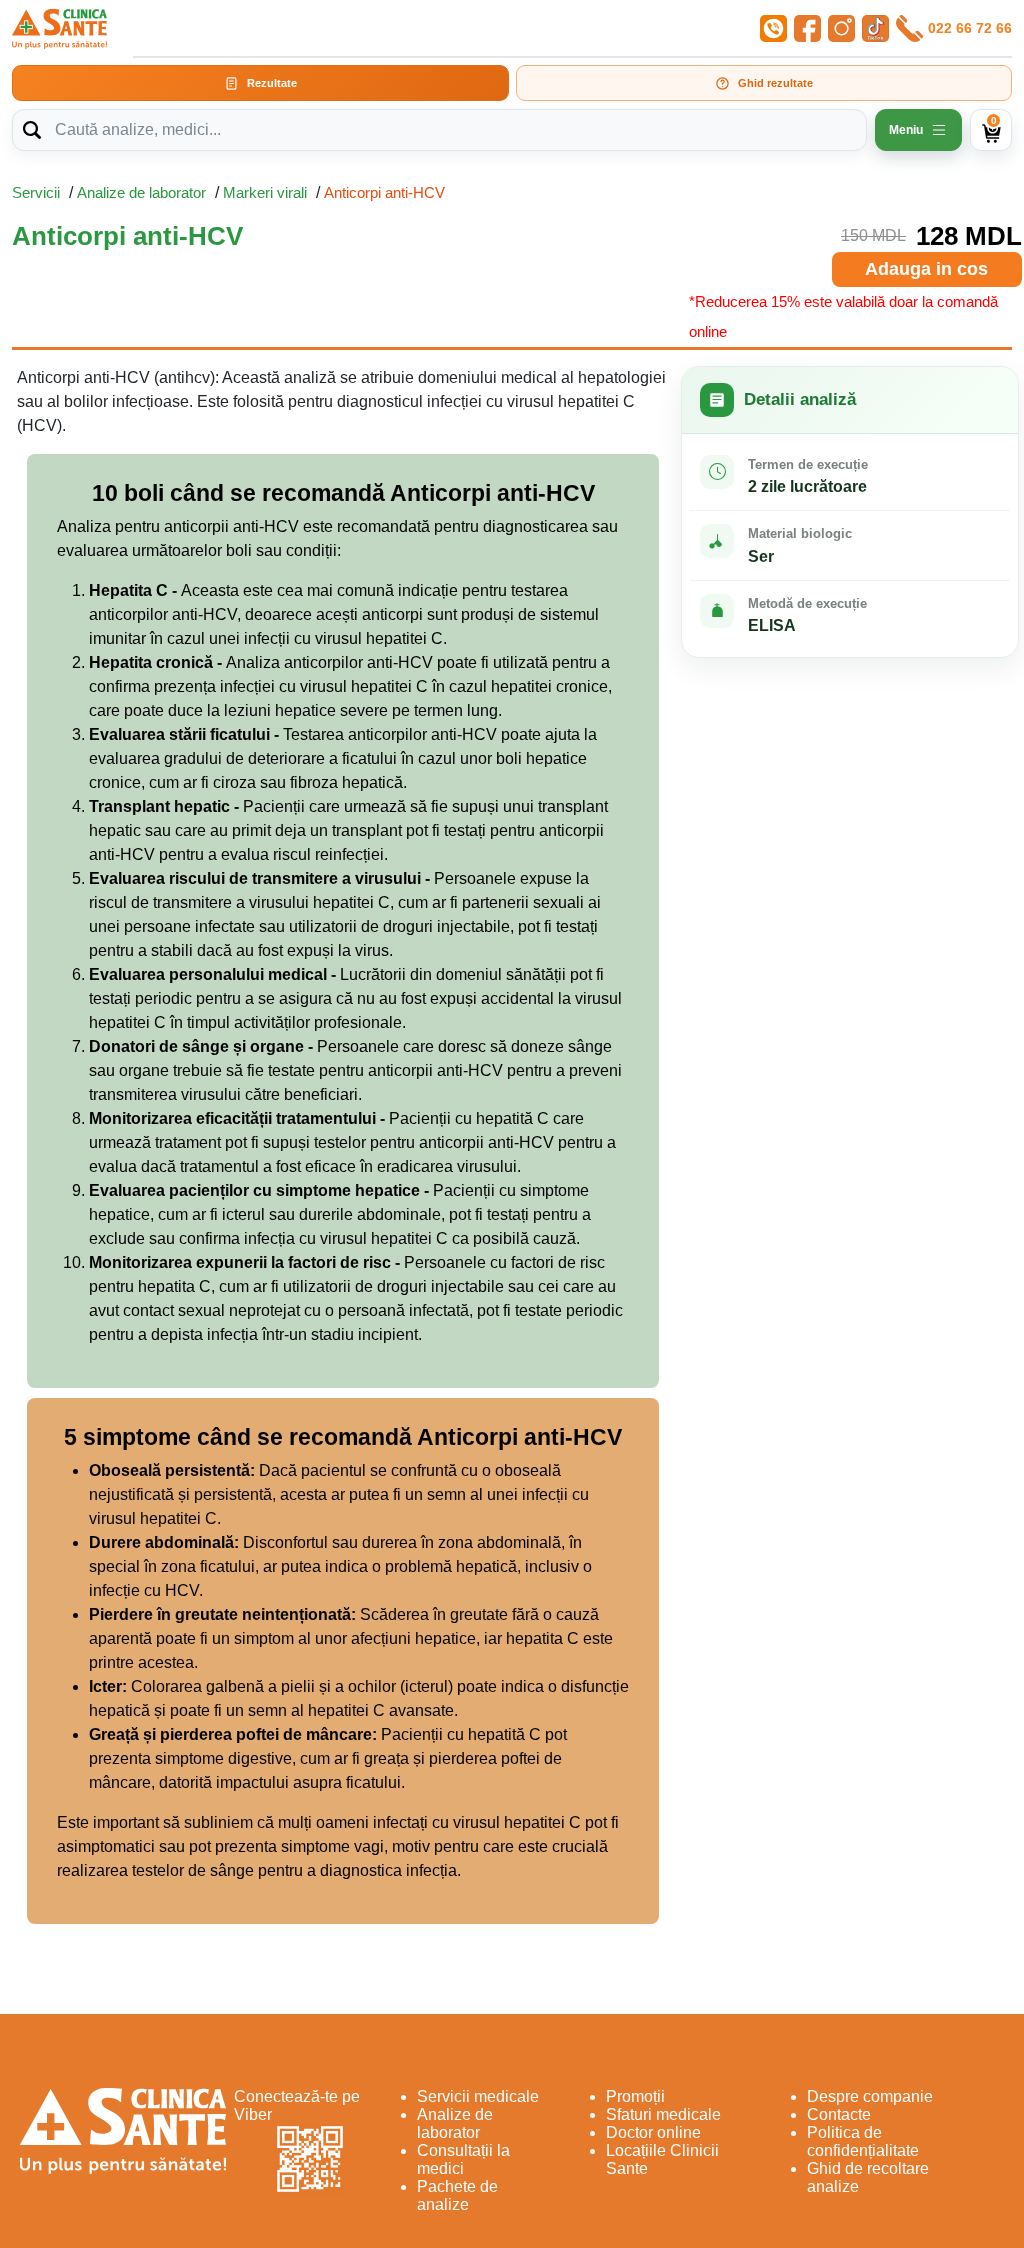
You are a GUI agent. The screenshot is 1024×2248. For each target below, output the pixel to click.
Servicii (36, 192)
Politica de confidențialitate (863, 2141)
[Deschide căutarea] (32, 130)
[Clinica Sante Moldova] (59, 29)
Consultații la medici (463, 2159)
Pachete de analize (457, 2195)
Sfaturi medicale (663, 2114)
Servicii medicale (478, 2096)
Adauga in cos (926, 269)
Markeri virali (265, 192)
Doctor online (653, 2132)
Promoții (635, 2096)
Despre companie (870, 2096)
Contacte (839, 2114)
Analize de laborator (141, 192)
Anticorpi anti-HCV (384, 192)
